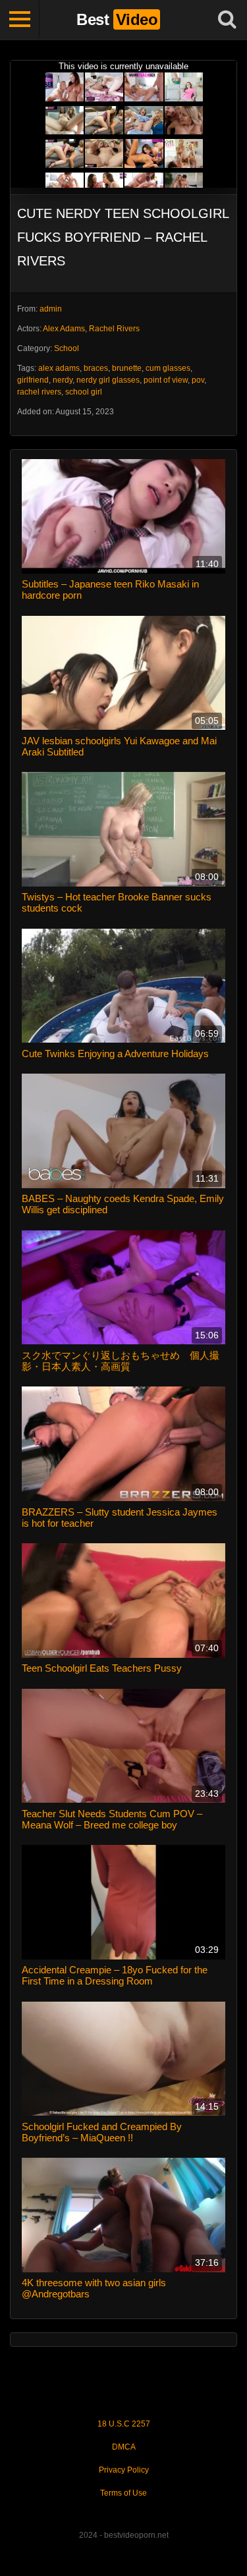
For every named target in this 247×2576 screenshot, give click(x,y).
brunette (127, 368)
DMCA (124, 2447)
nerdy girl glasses (108, 380)
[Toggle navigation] (20, 20)
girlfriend (33, 380)
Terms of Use (123, 2493)
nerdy (63, 380)
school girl (84, 392)
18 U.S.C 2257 (124, 2424)
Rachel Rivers (114, 329)
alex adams (59, 368)
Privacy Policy (124, 2470)
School (67, 348)
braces (96, 368)
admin (51, 309)
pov (198, 380)
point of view (166, 380)
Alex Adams (64, 329)
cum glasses (168, 368)
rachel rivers (39, 392)
